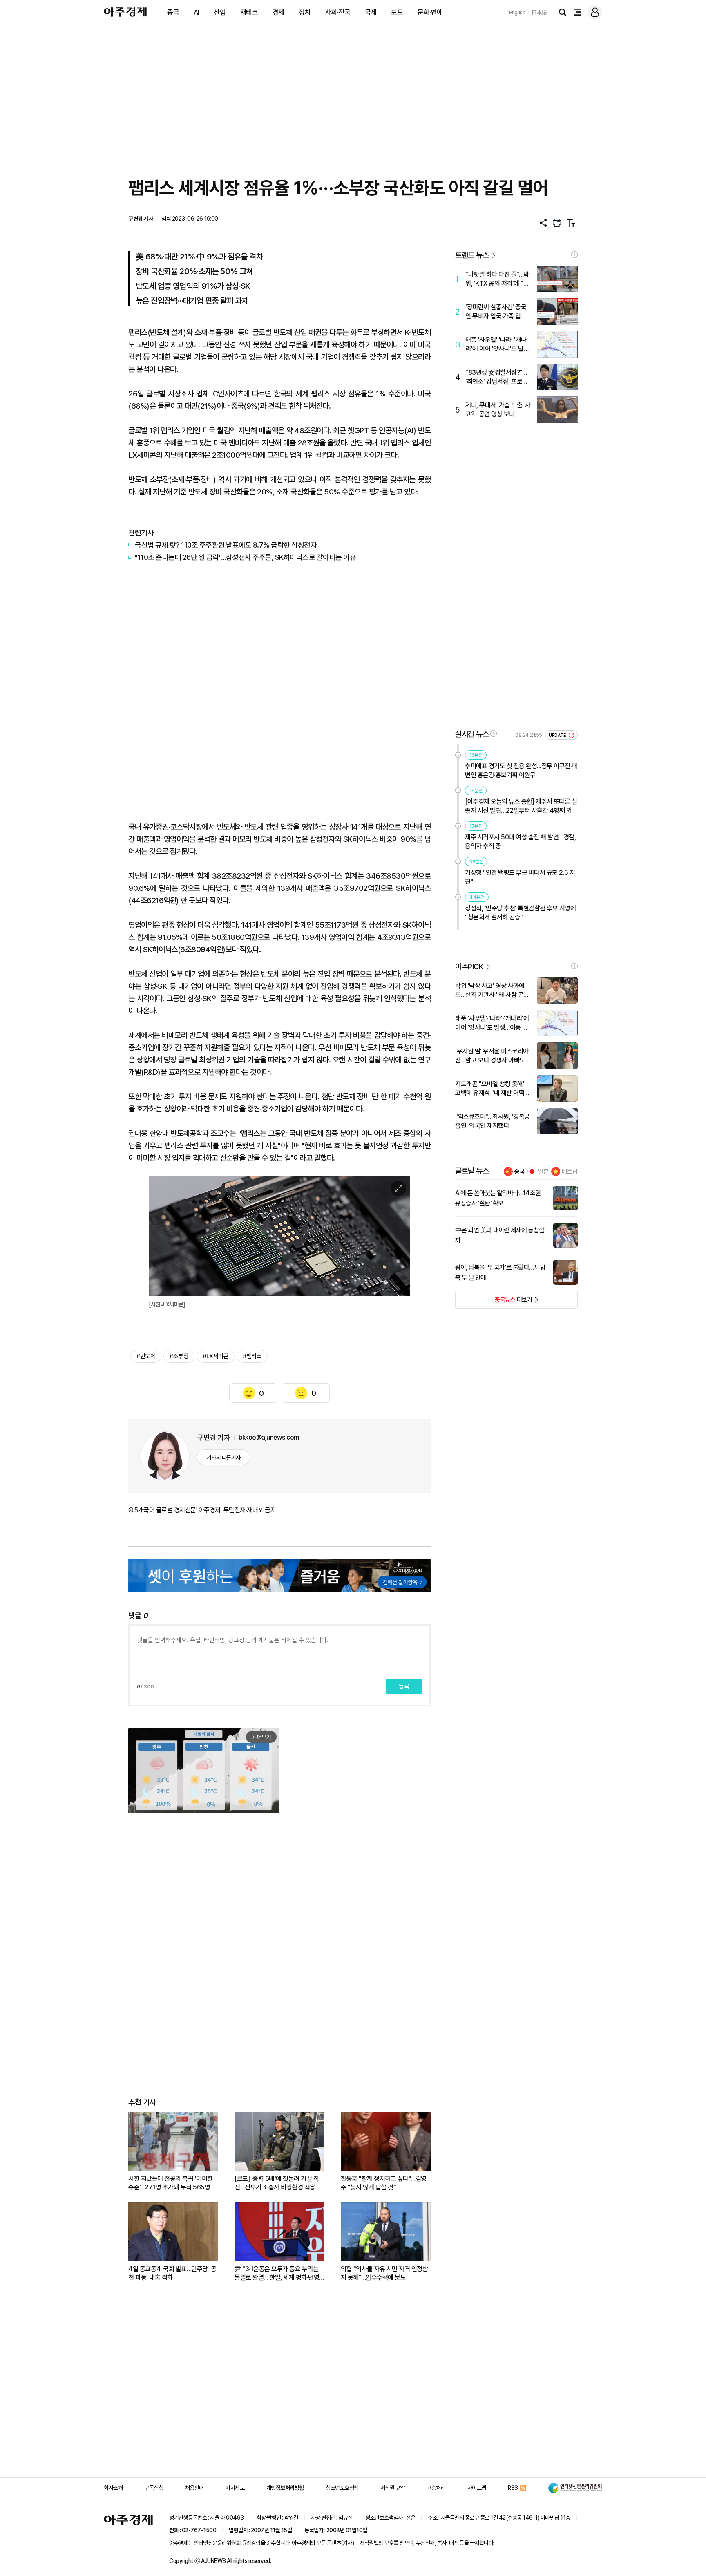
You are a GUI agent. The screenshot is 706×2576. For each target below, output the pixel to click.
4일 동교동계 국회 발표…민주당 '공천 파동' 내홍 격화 (172, 2273)
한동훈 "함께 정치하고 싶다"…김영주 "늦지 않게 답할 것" (384, 2183)
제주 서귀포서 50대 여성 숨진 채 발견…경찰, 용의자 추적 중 (520, 842)
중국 (173, 12)
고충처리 (436, 2488)
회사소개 (113, 2488)
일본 (543, 1172)
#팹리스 (252, 1356)
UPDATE (558, 735)
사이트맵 (477, 2488)
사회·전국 (338, 12)
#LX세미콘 (216, 1356)
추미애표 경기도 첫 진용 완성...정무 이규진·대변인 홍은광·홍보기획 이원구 (521, 770)
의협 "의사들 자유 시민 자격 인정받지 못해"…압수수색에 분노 (384, 2273)
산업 (220, 12)
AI (197, 12)
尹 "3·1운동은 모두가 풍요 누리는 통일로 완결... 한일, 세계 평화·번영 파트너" (277, 2273)
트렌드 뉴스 (472, 255)
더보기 (494, 1302)
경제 (278, 12)
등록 (404, 1686)
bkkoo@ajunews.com (269, 1437)
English (517, 12)
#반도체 (146, 1356)
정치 (305, 12)
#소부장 (179, 1356)
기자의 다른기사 (224, 1458)
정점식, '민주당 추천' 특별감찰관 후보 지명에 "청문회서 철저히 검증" (520, 913)
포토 (397, 12)
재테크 (249, 12)
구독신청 (154, 2488)
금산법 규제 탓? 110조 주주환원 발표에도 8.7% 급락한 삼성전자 (226, 545)
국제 (371, 12)
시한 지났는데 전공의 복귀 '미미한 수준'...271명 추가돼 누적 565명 (171, 2183)
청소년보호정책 (342, 2488)
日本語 (539, 12)
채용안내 (194, 2488)
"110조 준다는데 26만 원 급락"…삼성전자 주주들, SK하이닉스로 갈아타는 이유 (245, 557)
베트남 (570, 1172)
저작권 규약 (393, 2488)
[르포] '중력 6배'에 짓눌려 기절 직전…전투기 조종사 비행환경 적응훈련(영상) (278, 2183)
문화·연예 (430, 12)
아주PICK (469, 967)
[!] (574, 255)
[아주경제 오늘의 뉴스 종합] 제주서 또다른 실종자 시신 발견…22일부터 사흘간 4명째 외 (521, 806)
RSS (513, 2488)
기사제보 (235, 2488)
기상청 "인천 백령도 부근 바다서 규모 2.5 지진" (520, 877)
